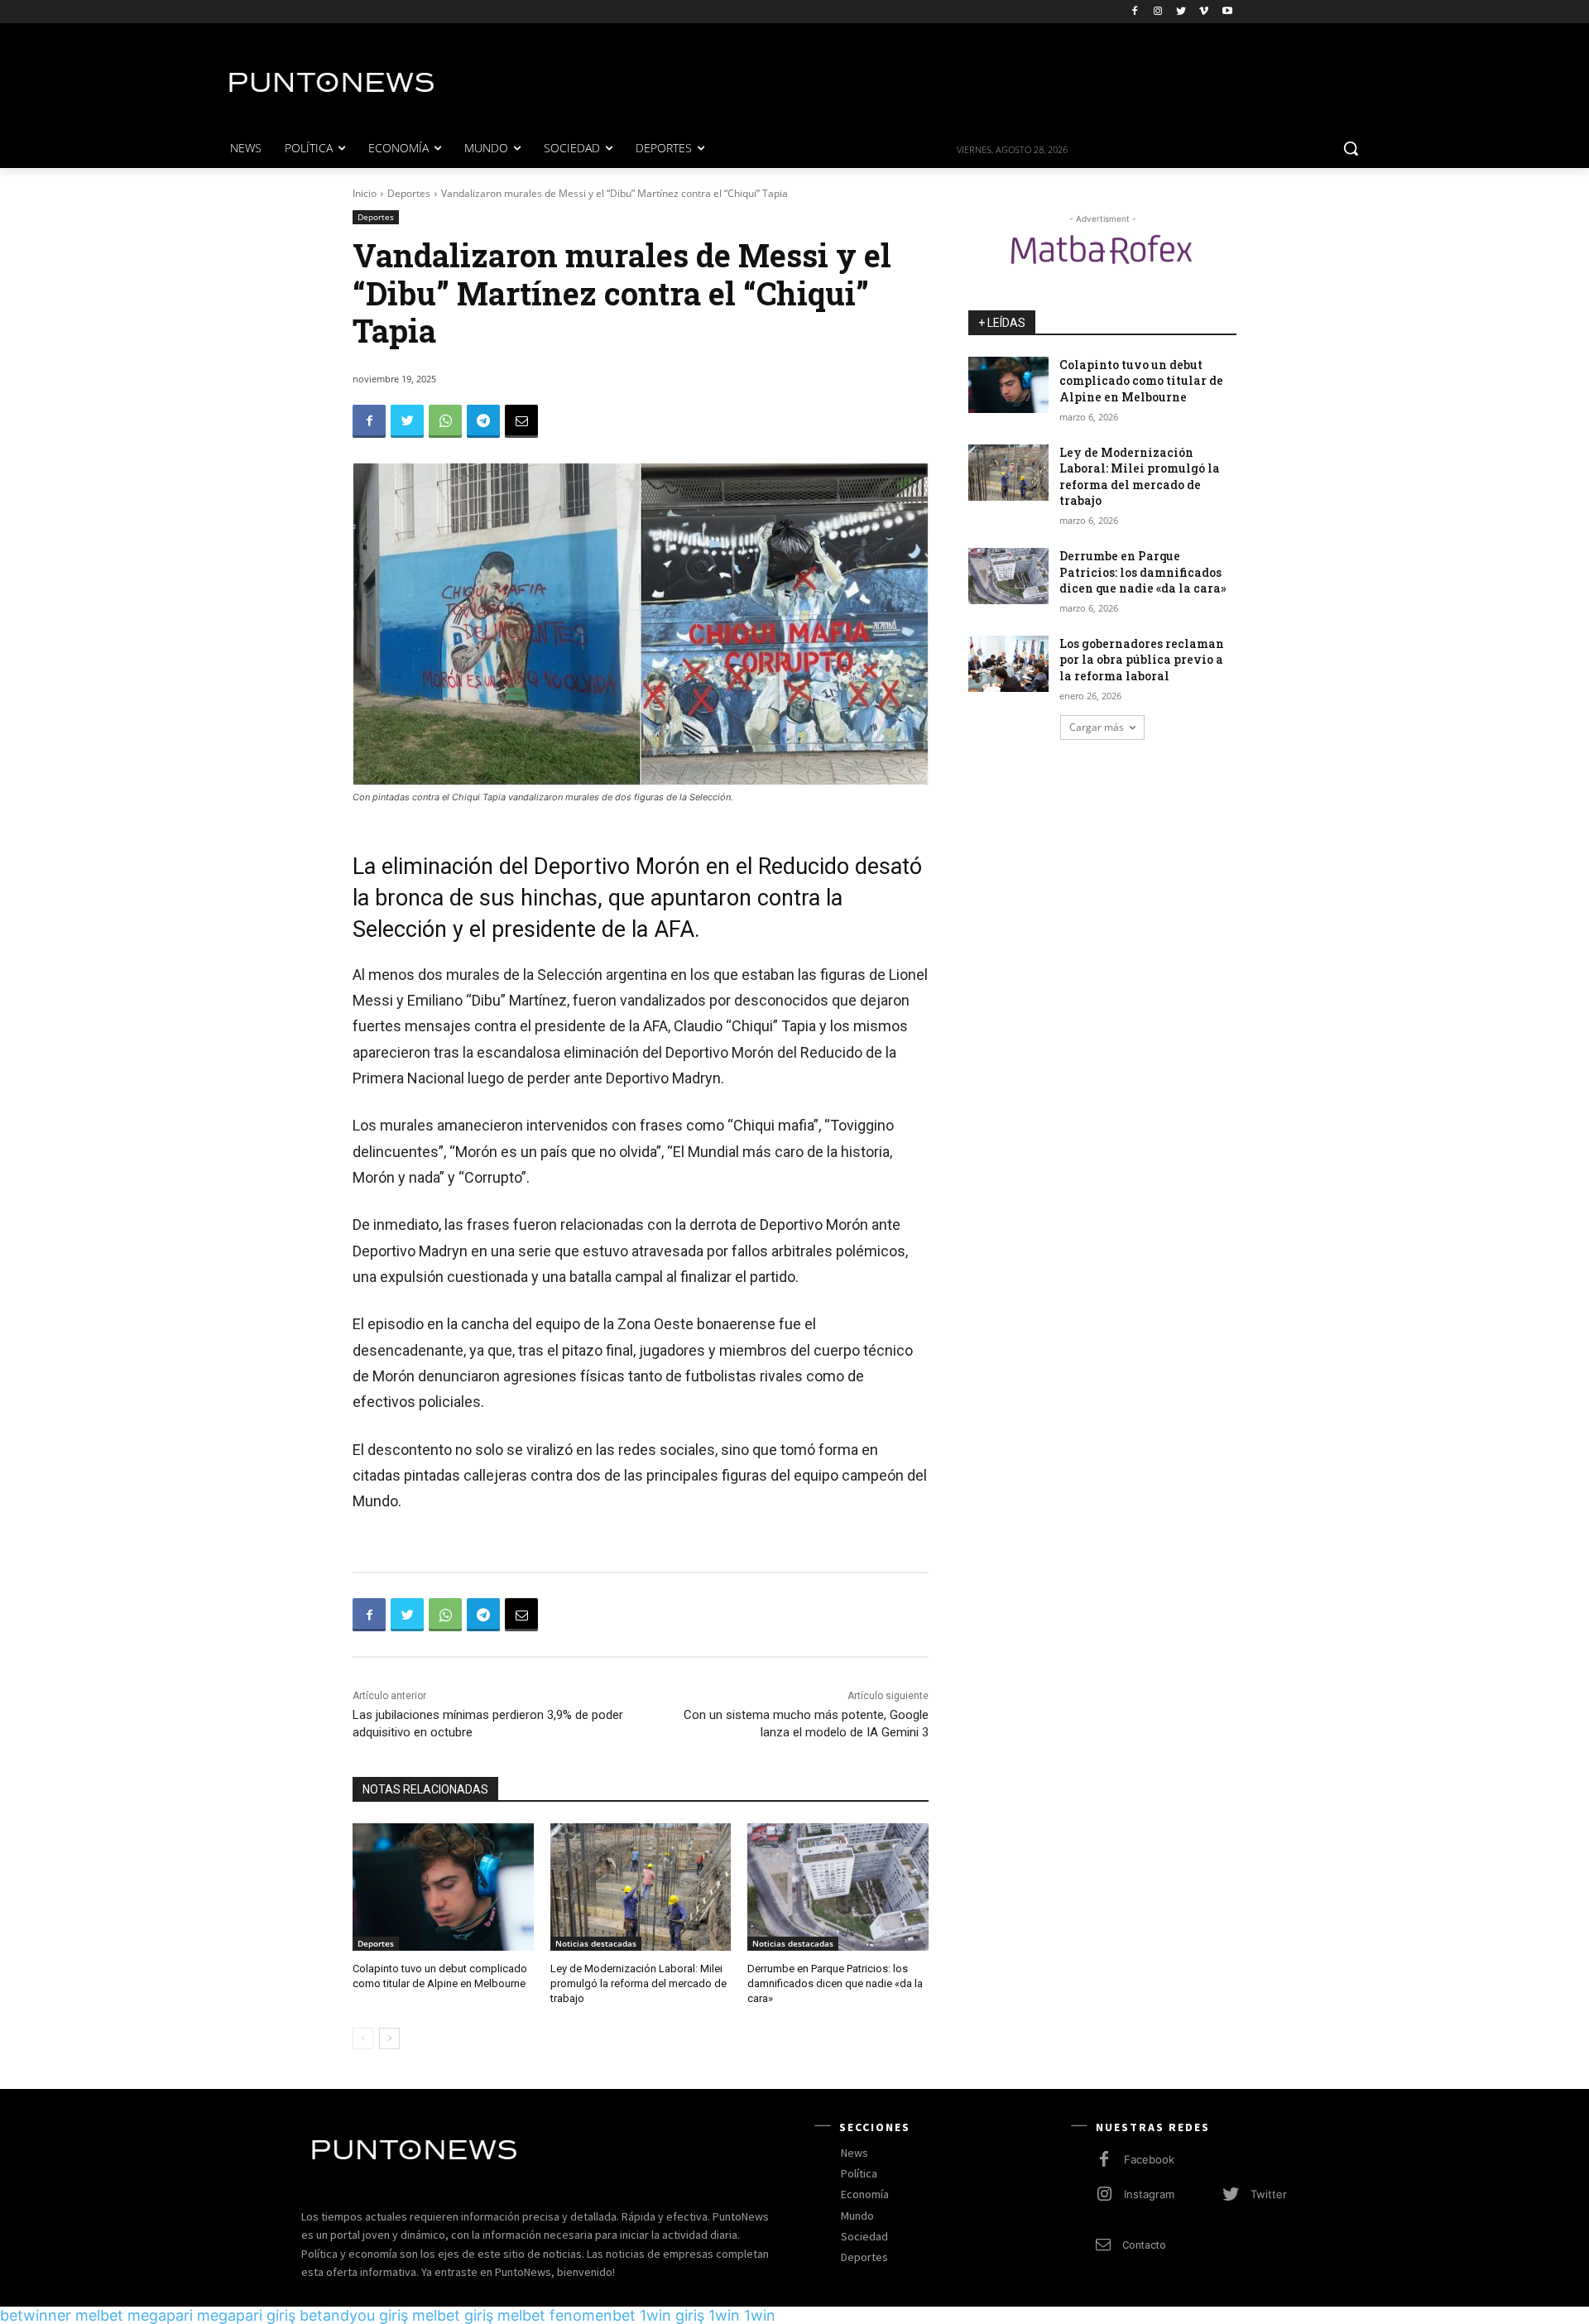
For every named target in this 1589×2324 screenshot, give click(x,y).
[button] (1351, 148)
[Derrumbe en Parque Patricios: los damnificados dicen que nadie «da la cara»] (838, 1887)
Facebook (1149, 2159)
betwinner (36, 2315)
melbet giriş (453, 2315)
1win (724, 2315)
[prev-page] (363, 2038)
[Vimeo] (1204, 12)
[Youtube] (1227, 12)
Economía (865, 2194)
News (855, 2153)
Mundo (857, 2216)
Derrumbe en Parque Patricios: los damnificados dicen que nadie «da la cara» (835, 1983)
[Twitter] (1181, 12)
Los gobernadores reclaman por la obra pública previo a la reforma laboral (1142, 660)
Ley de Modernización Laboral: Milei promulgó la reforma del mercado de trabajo (638, 1983)
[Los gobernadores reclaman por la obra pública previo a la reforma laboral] (1008, 664)
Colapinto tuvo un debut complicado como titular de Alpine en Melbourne (1141, 381)
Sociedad (864, 2236)
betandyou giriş (354, 2315)
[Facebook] (1135, 12)
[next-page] (389, 2038)
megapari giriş (246, 2315)
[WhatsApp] (445, 421)
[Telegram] (483, 421)
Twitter (1269, 2194)
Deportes (409, 193)
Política (859, 2173)
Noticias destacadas (596, 1943)
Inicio (365, 193)
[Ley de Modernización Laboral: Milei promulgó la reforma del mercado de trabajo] (641, 1887)
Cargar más (1097, 727)
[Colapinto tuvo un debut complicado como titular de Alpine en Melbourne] (443, 1887)
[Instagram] (1158, 12)
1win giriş (672, 2315)
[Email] (521, 421)
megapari (160, 2315)
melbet (99, 2315)
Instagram (1149, 2194)
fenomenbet (593, 2315)
